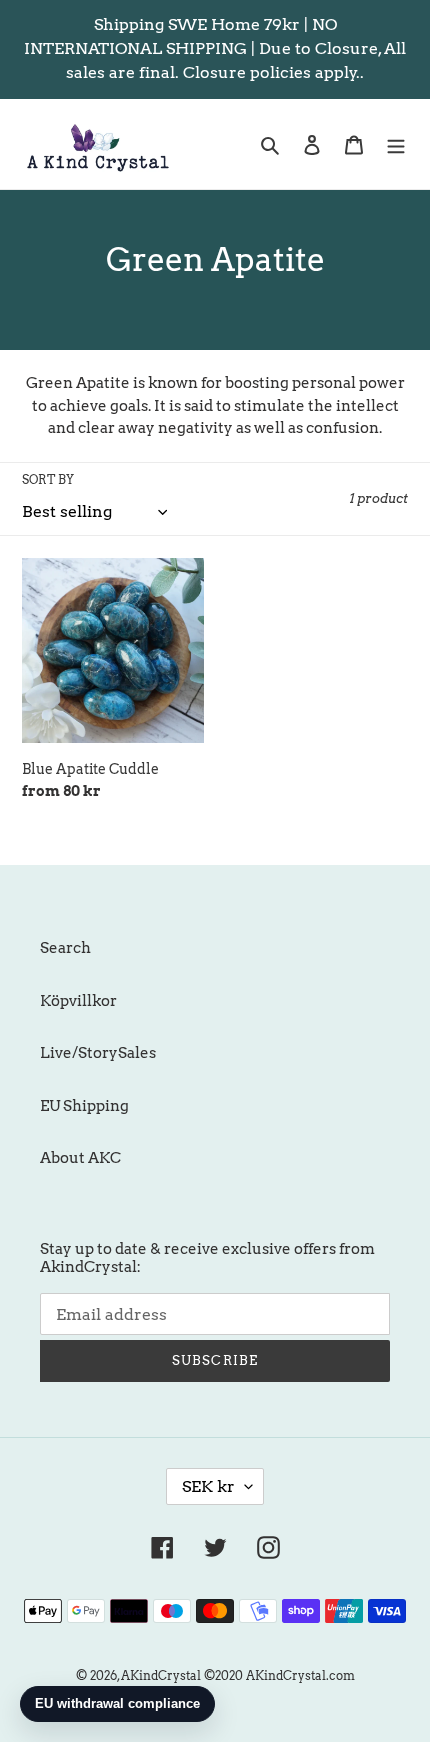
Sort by (48, 479)
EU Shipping (84, 1106)
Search (65, 948)
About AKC (80, 1158)
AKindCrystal (161, 1675)
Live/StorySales (98, 1053)
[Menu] (396, 144)
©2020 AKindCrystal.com (279, 1675)
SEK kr (208, 1486)
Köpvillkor (78, 1001)
